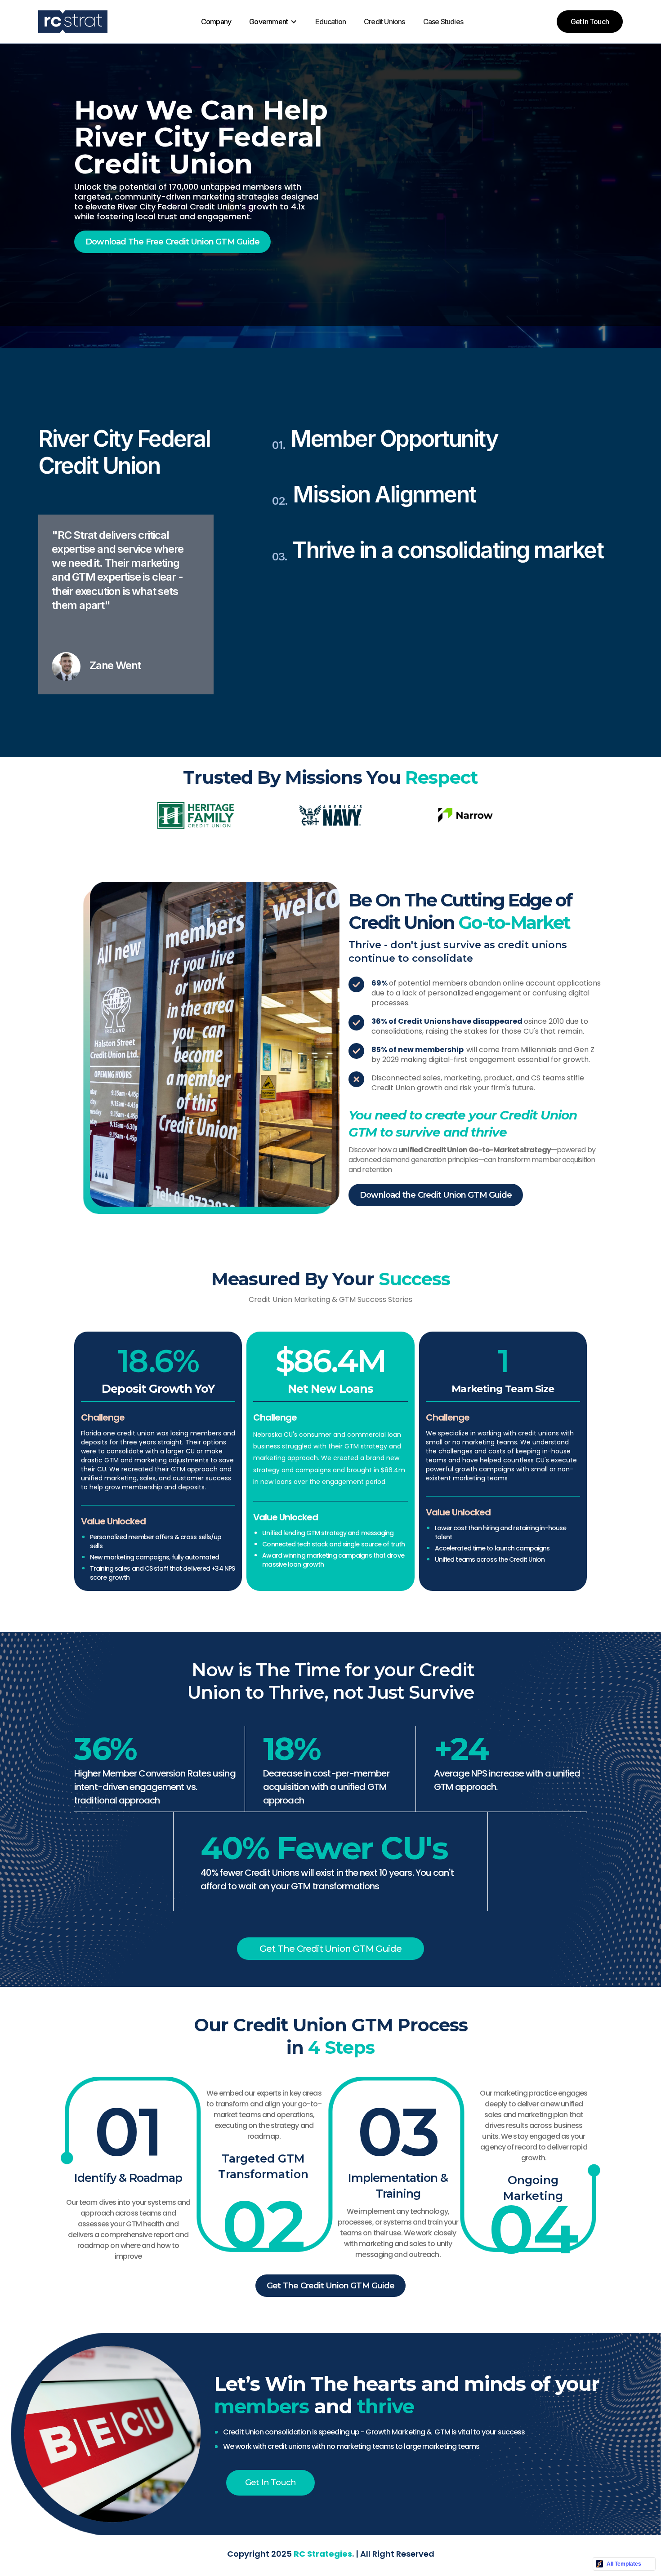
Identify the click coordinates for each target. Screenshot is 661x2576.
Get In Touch (270, 2483)
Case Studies (443, 22)
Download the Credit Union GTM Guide (436, 1195)
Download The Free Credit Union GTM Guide (172, 242)
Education (330, 22)
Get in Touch (590, 22)
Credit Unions (384, 22)
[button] (183, 22)
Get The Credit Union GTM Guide (330, 1949)
